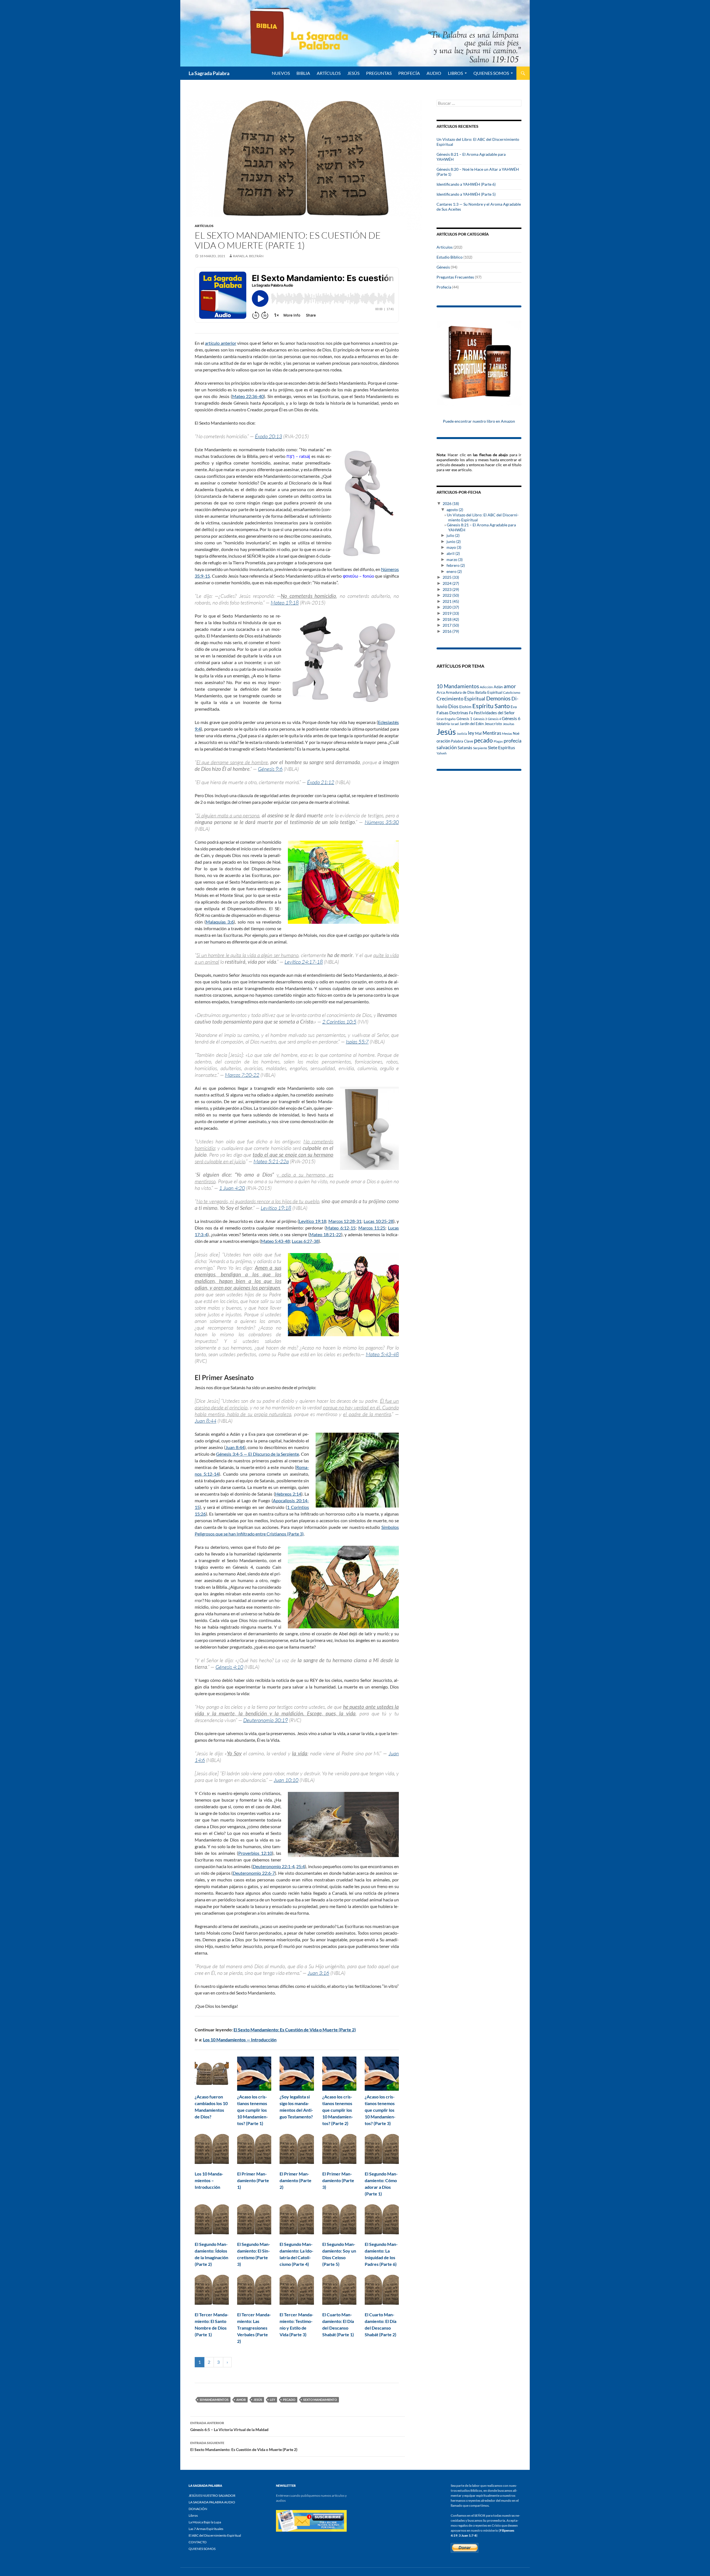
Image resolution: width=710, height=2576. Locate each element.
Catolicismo (512, 693)
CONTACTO (198, 2542)
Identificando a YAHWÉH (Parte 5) (466, 194)
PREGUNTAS (379, 73)
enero (454, 571)
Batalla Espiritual (489, 692)
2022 (451, 595)
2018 (451, 619)
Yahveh (442, 753)
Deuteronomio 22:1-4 (274, 1866)
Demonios (498, 698)
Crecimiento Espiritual (461, 698)
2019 (451, 613)
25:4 (301, 1866)
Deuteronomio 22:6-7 (254, 1873)
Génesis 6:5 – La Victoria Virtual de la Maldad (229, 2426)
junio (454, 541)
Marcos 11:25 (372, 1228)
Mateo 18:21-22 (325, 1234)
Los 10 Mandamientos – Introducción (209, 2180)
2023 (451, 589)
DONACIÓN (198, 2509)
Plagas (498, 741)
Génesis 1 (464, 719)
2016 (451, 631)
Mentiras (492, 733)
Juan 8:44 (206, 1421)
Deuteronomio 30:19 (266, 1720)
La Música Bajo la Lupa (205, 2522)
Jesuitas (509, 724)
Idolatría (443, 724)
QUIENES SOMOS (491, 73)
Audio (434, 73)
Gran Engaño (446, 719)
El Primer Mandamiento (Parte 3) (338, 2180)
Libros (455, 73)
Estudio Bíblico (450, 257)
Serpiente (480, 748)
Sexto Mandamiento (320, 2400)
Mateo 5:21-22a (271, 1161)
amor (241, 2400)
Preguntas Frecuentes (455, 277)
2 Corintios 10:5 (339, 1022)
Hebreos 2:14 (288, 1494)
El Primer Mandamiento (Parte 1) (253, 2180)
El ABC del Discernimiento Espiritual (215, 2535)
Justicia (462, 734)
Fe (471, 713)
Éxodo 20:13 (268, 436)
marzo (455, 559)
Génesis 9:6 (270, 769)
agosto (455, 510)
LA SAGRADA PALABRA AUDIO (212, 2502)
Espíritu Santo (491, 706)
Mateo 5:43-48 (275, 1241)
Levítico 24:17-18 (304, 962)
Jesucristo (493, 724)
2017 (451, 625)
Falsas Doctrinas (452, 712)
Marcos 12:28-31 (345, 1221)
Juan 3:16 (318, 1973)
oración (443, 741)
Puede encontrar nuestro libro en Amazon (479, 421)
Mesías (507, 733)
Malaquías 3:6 (220, 922)
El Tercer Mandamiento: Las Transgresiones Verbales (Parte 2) (254, 2328)
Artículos (204, 226)
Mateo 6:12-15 (341, 1228)
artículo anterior (221, 343)
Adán (498, 687)
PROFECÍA (409, 73)
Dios (453, 706)
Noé (516, 733)
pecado (289, 2400)
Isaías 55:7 (357, 1042)
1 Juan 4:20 (232, 1188)
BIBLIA (303, 73)
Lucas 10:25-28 (378, 1221)
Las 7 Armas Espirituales (206, 2529)
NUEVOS (281, 73)
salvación (447, 747)
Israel (455, 724)
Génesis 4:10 (229, 1667)
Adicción (486, 687)
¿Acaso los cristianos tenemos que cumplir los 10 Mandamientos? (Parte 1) (253, 2110)
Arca (441, 692)
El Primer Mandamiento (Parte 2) (296, 2180)
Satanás (465, 748)
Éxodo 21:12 (321, 782)
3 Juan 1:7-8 (468, 2535)
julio (453, 535)
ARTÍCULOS (329, 73)
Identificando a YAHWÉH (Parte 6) (466, 184)
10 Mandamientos (214, 2400)
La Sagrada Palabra (209, 73)
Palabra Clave (462, 741)
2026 (451, 503)
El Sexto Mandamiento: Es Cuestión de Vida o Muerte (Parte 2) (295, 2030)
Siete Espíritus (501, 747)
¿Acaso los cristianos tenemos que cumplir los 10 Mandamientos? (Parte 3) (380, 2110)
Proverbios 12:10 (255, 1853)
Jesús (353, 73)
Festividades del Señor (494, 713)
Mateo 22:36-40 (248, 396)
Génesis (443, 267)
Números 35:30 (382, 822)
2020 (451, 607)
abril (453, 553)
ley (272, 2400)
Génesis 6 (511, 718)
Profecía (444, 287)
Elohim (465, 707)
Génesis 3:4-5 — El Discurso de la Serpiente (258, 1454)
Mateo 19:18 (285, 603)
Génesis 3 (480, 719)
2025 (451, 577)
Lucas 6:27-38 (305, 1241)
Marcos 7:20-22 (242, 1075)
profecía (513, 741)
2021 (451, 601)
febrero (456, 565)
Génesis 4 (494, 719)
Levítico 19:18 (276, 1208)
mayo (454, 547)
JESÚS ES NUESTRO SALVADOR (212, 2495)
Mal (478, 733)
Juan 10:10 (286, 1780)
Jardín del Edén (472, 724)
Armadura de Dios (460, 692)
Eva (514, 707)
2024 (451, 583)
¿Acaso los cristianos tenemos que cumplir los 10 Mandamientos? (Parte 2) (338, 2110)
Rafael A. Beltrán (248, 256)
